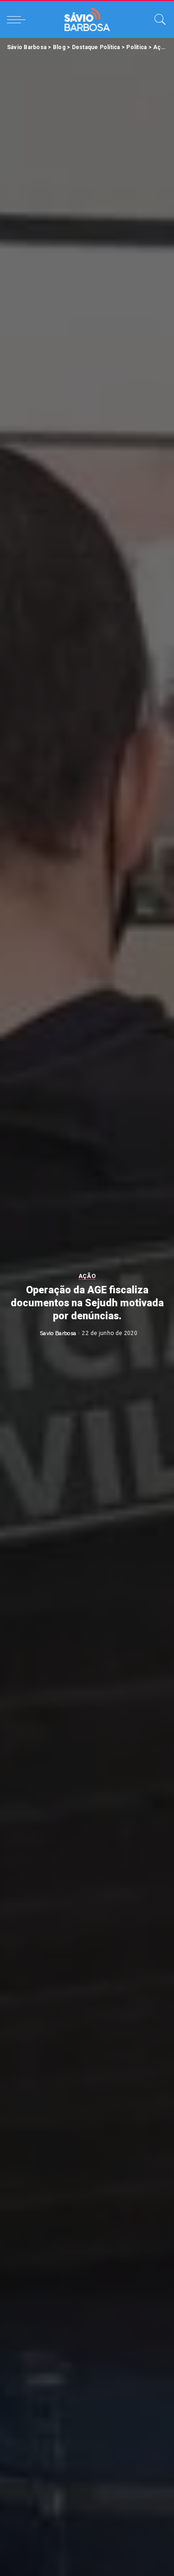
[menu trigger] (19, 19)
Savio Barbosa (58, 1333)
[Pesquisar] (158, 19)
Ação (87, 1276)
